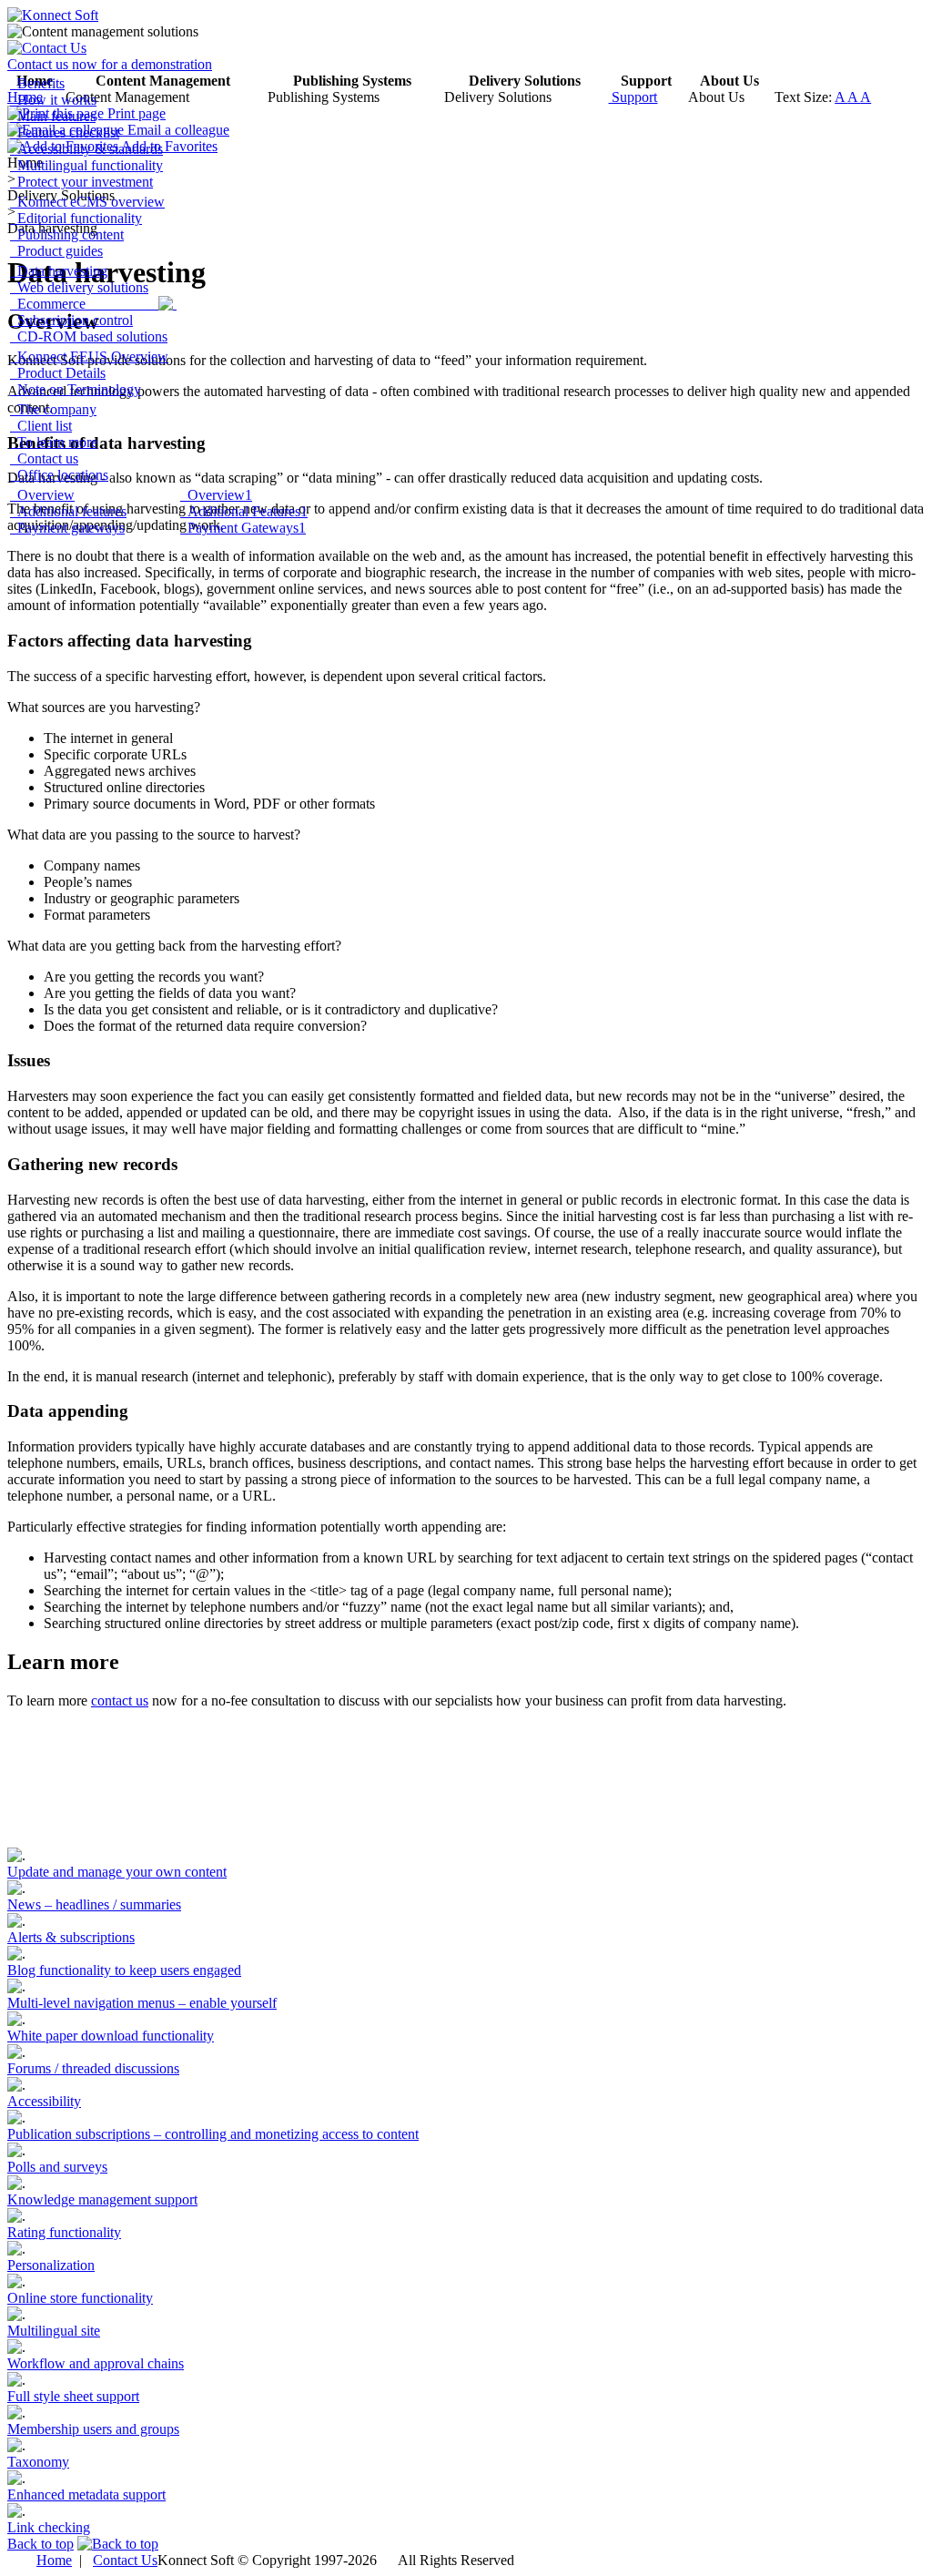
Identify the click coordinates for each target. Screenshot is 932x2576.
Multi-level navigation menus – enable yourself (142, 2003)
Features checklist (65, 132)
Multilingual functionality (86, 165)
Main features (53, 116)
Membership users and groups (93, 2429)
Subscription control (71, 320)
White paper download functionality (111, 2036)
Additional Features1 (244, 511)
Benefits (37, 83)
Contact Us (125, 2560)
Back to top (41, 2544)
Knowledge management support (102, 2199)
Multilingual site (54, 2331)
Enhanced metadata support (86, 2495)
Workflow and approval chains (96, 2363)
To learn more (54, 442)
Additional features (68, 511)
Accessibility (44, 2101)
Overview (42, 495)
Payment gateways (67, 528)
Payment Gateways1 (243, 528)
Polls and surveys (57, 2167)
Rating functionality (64, 2232)
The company (53, 409)
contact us (120, 1700)
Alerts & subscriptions (71, 1937)
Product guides (56, 251)
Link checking (49, 2527)
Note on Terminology (76, 389)
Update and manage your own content (117, 1872)
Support (633, 97)
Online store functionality (80, 2298)
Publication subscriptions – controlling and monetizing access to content (213, 2134)
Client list (41, 426)
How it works (53, 100)
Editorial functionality (76, 218)
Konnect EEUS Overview (89, 356)
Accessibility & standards (86, 149)
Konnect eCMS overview (87, 202)
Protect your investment (81, 182)
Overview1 (216, 495)
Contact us (44, 458)
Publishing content (67, 234)
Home (54, 2560)
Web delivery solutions (79, 287)
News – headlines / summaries (94, 1904)
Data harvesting (59, 271)
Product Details (58, 373)
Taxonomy (38, 2462)
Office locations (59, 475)
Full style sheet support (73, 2396)
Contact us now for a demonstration (110, 64)
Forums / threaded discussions (93, 2068)
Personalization (51, 2265)
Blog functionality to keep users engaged (124, 1970)
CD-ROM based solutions (89, 336)
